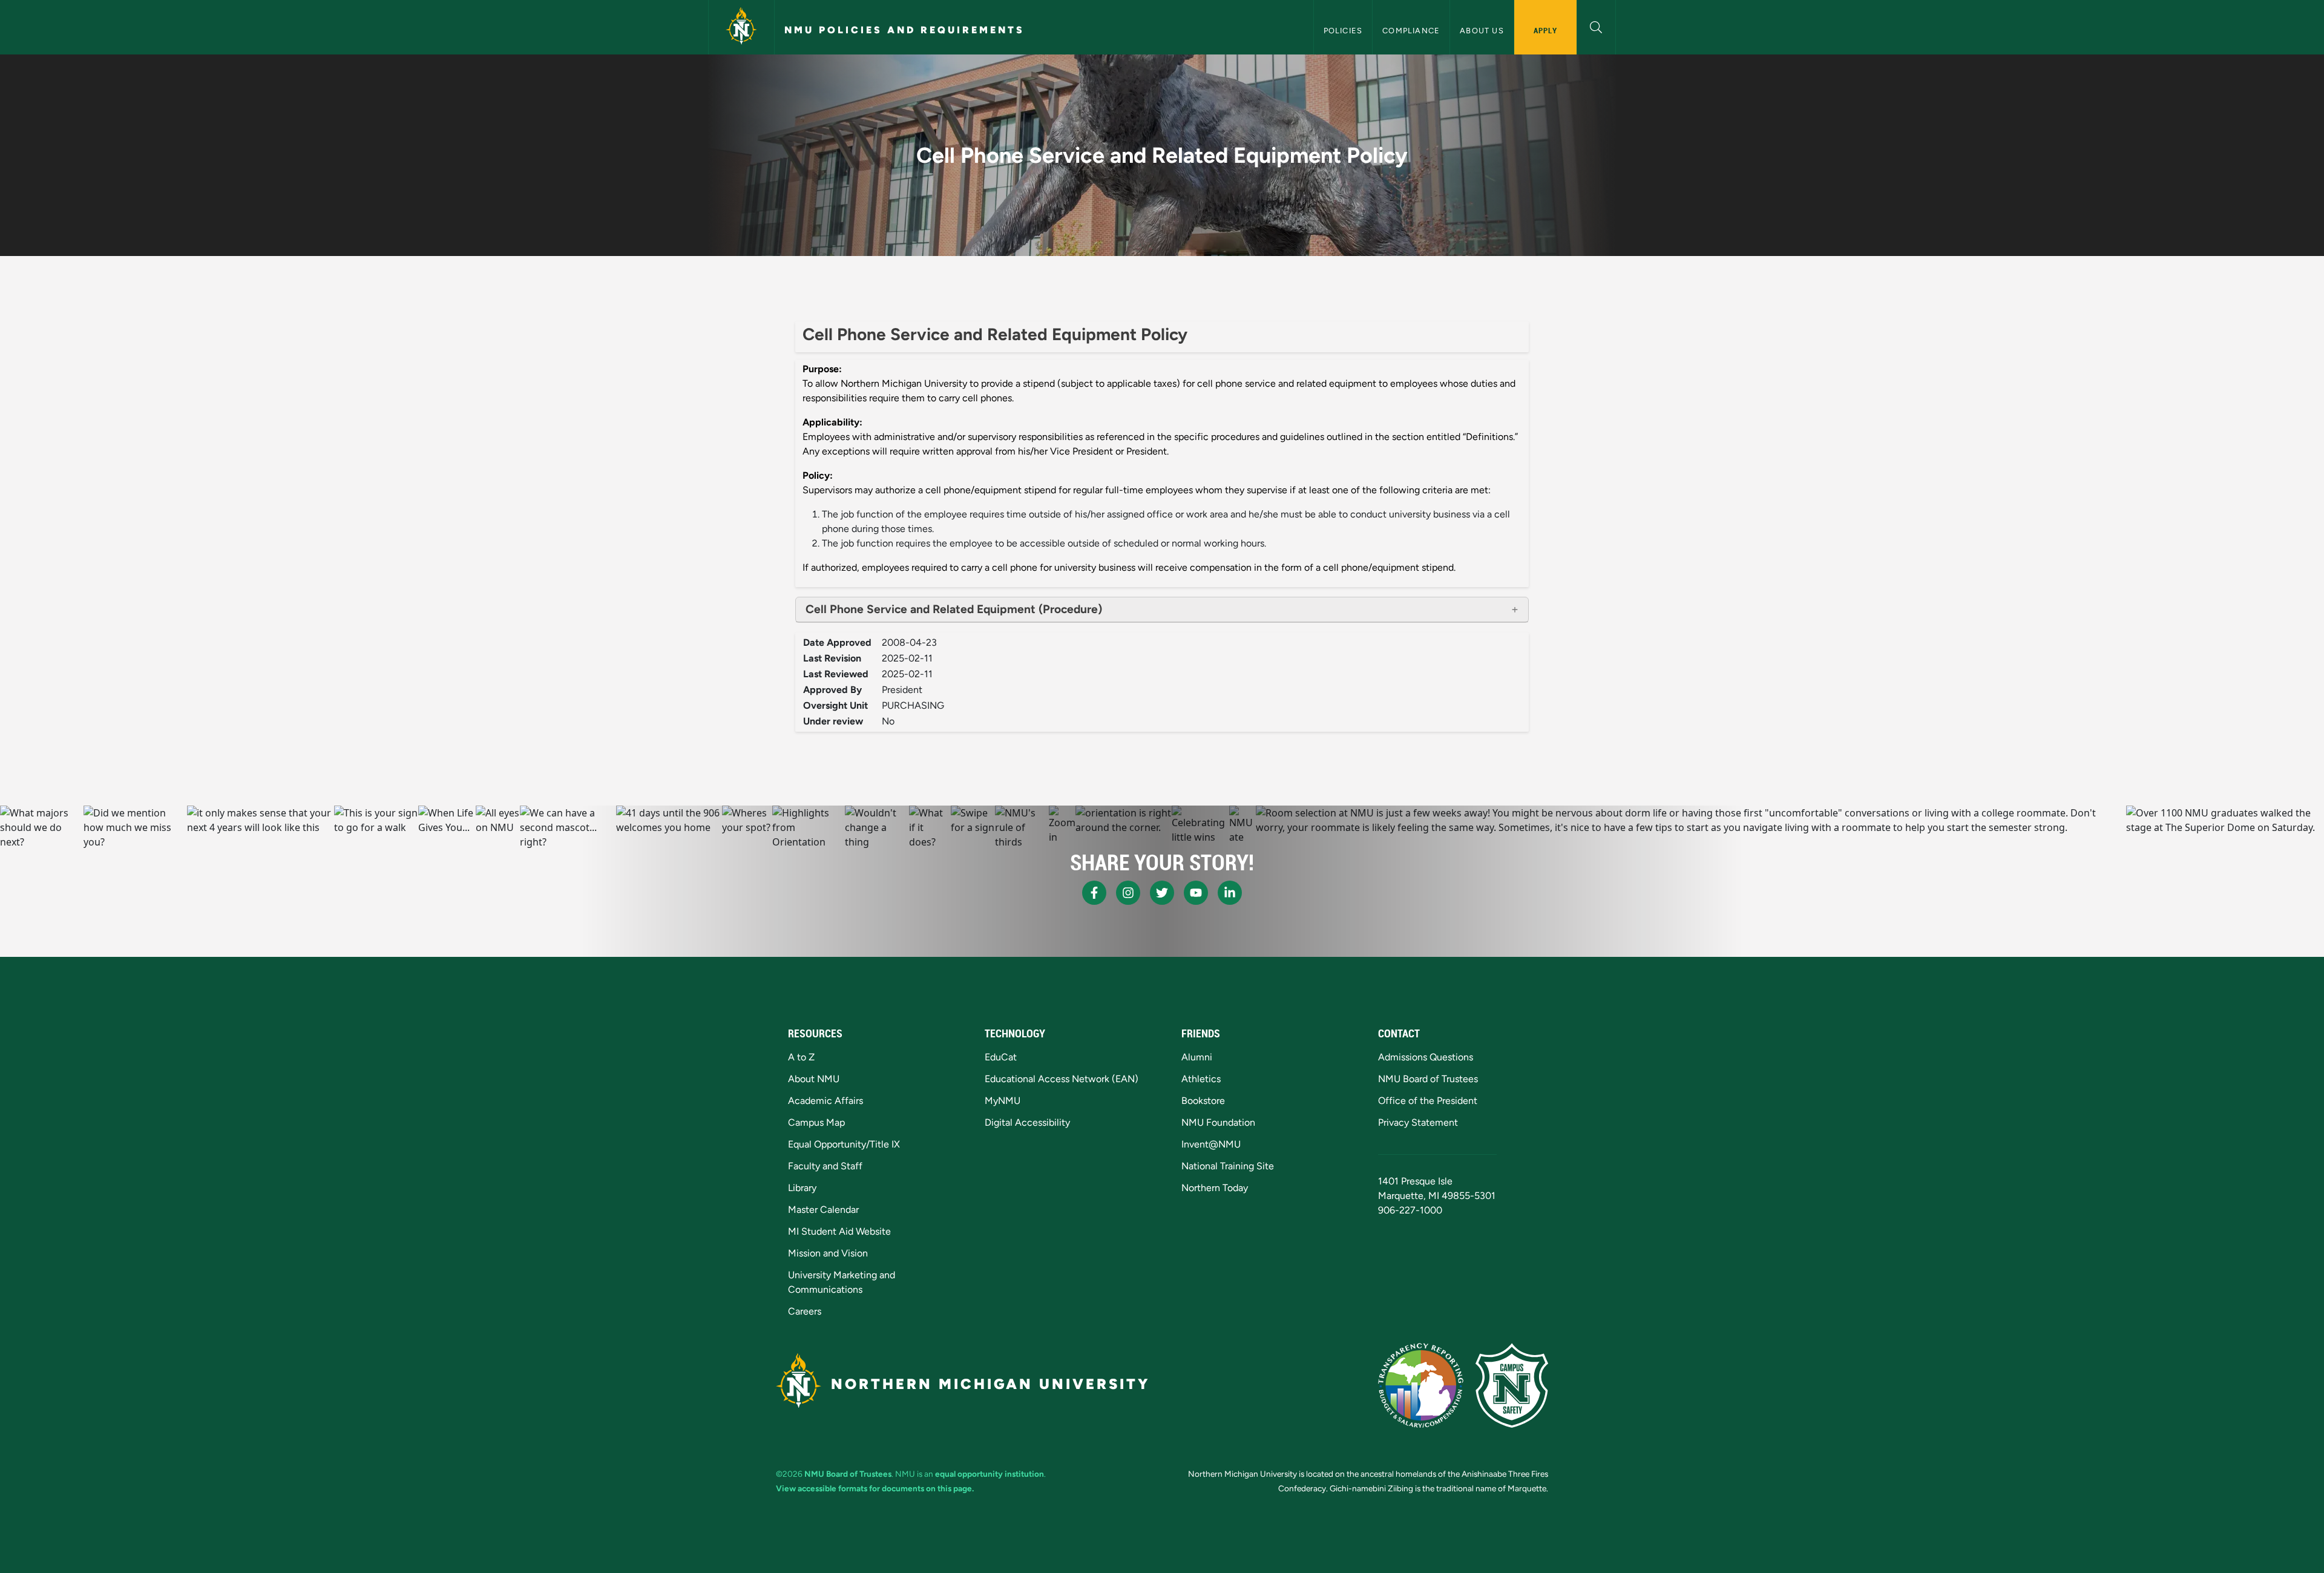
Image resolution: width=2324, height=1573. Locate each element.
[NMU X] (1162, 893)
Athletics (1201, 1079)
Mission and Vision (828, 1253)
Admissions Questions (1426, 1057)
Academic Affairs (826, 1101)
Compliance (1411, 31)
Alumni (1197, 1057)
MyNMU (1003, 1101)
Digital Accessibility (1027, 1122)
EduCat (1001, 1057)
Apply (1545, 30)
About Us (1482, 31)
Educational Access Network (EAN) (1062, 1079)
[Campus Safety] (1512, 1385)
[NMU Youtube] (1196, 893)
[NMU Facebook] (1094, 893)
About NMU (814, 1079)
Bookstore (1203, 1101)
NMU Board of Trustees (1428, 1079)
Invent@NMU (1211, 1144)
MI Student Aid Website (839, 1231)
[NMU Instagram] (1128, 893)
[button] (1596, 26)
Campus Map (816, 1122)
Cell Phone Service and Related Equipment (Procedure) (954, 609)
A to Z (801, 1057)
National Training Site (1228, 1166)
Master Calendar (823, 1210)
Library (802, 1188)
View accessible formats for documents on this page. (875, 1488)
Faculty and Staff (825, 1166)
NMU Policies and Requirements (904, 30)
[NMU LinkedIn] (1230, 893)
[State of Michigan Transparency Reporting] (1421, 1385)
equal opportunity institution (990, 1474)
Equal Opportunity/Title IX (844, 1144)
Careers (805, 1311)
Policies (1343, 31)
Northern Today (1215, 1188)
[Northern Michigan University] (741, 27)
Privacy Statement (1418, 1122)
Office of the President (1428, 1101)
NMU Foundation (1218, 1122)
